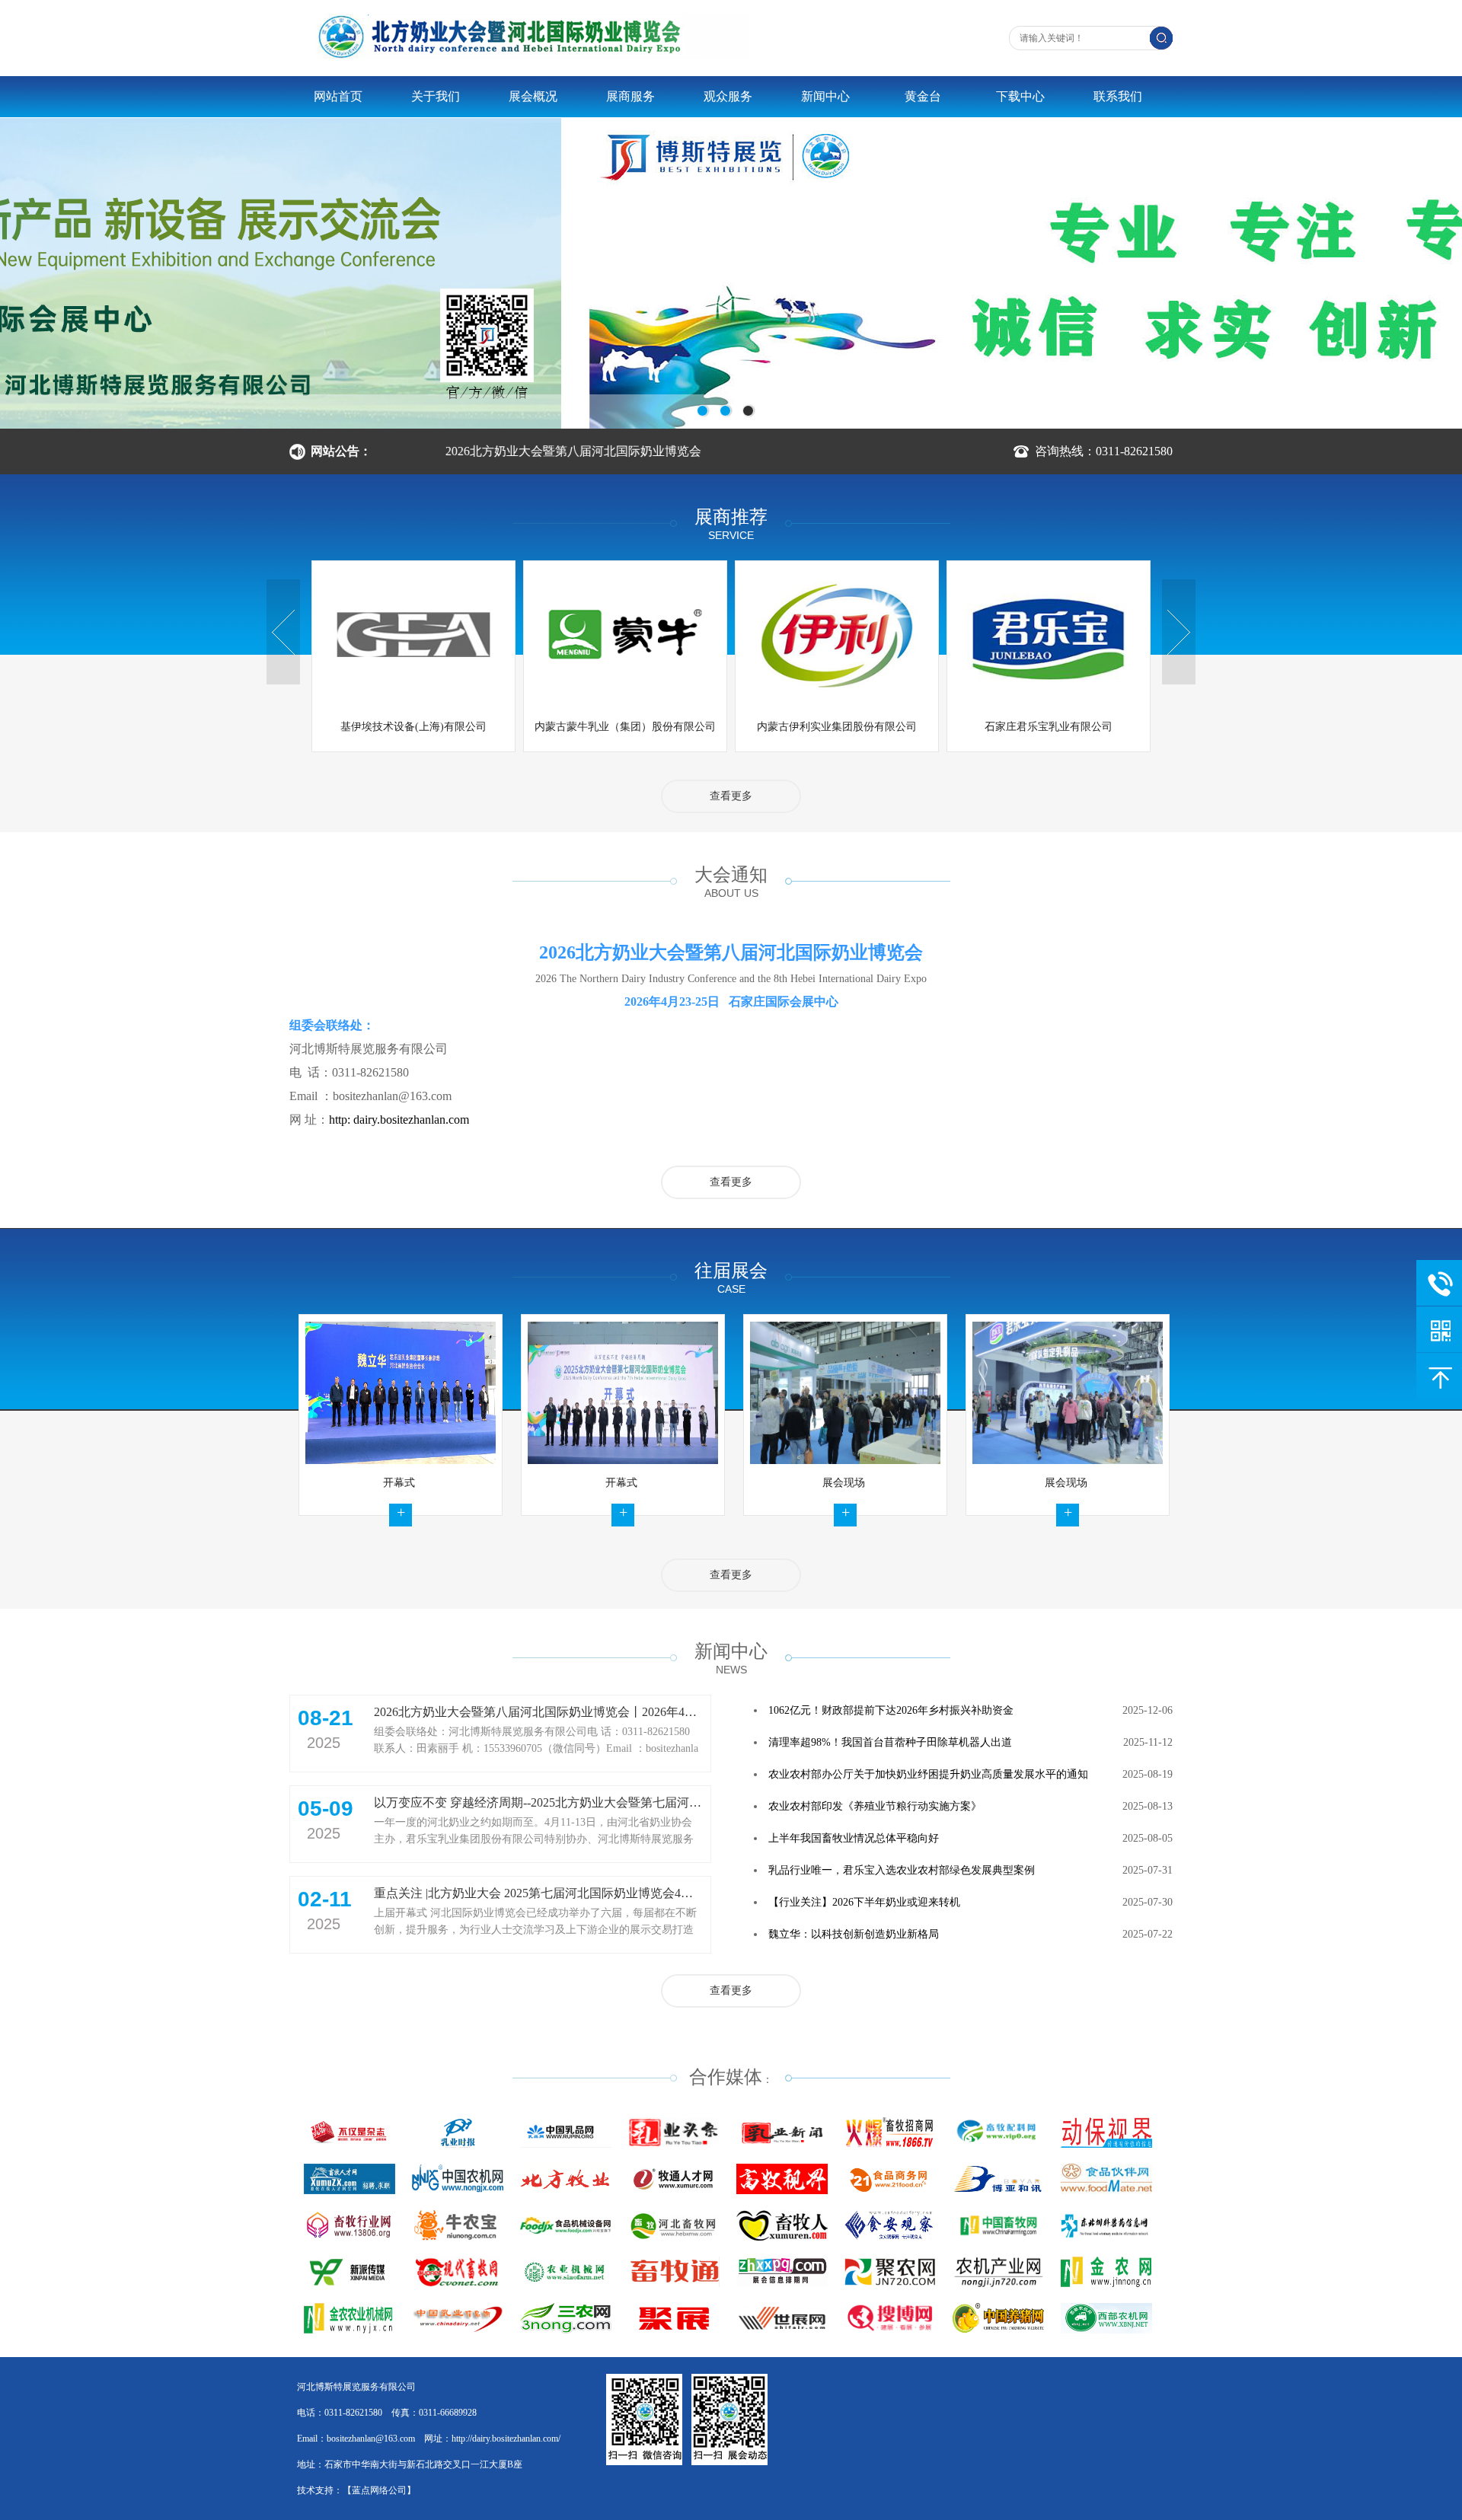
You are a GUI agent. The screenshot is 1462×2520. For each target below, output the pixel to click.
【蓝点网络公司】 (379, 2490)
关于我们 (436, 96)
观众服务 (728, 96)
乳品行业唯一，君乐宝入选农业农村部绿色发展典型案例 (902, 1870)
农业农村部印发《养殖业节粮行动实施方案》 (875, 1806)
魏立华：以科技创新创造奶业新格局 (854, 1934)
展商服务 (630, 96)
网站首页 (338, 96)
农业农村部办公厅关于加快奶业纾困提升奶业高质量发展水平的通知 (928, 1774)
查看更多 (731, 796)
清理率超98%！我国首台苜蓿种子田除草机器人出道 (890, 1742)
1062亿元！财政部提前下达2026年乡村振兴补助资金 (891, 1710)
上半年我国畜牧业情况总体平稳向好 (854, 1838)
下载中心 (1020, 96)
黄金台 (923, 96)
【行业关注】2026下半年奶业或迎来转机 (864, 1902)
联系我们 (1118, 96)
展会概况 (533, 96)
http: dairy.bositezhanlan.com (399, 1120)
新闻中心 (825, 96)
